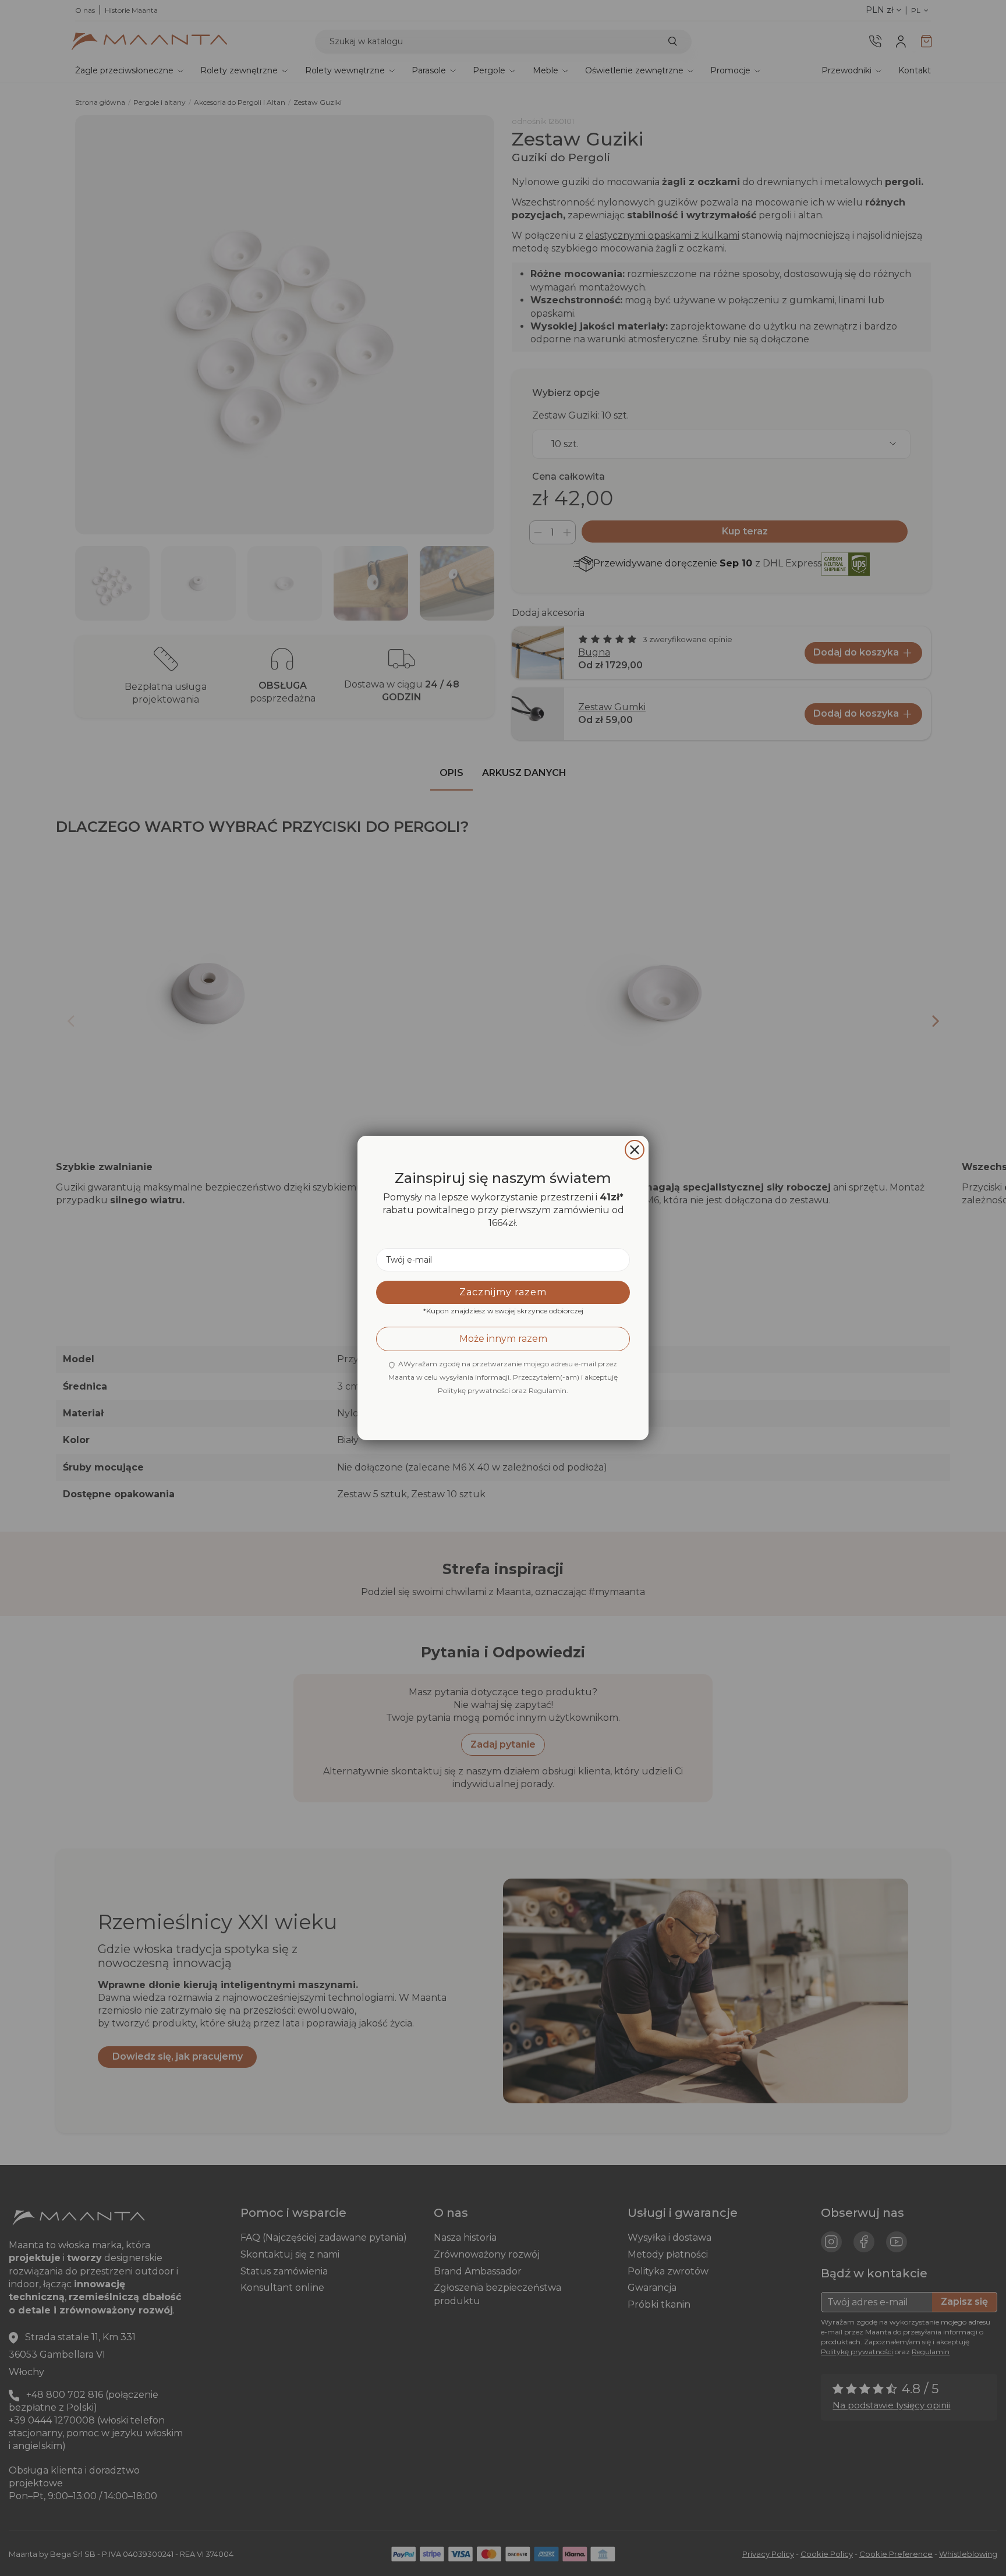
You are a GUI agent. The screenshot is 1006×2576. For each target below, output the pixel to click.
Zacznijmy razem (503, 1292)
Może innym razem (503, 1339)
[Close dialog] (635, 1150)
